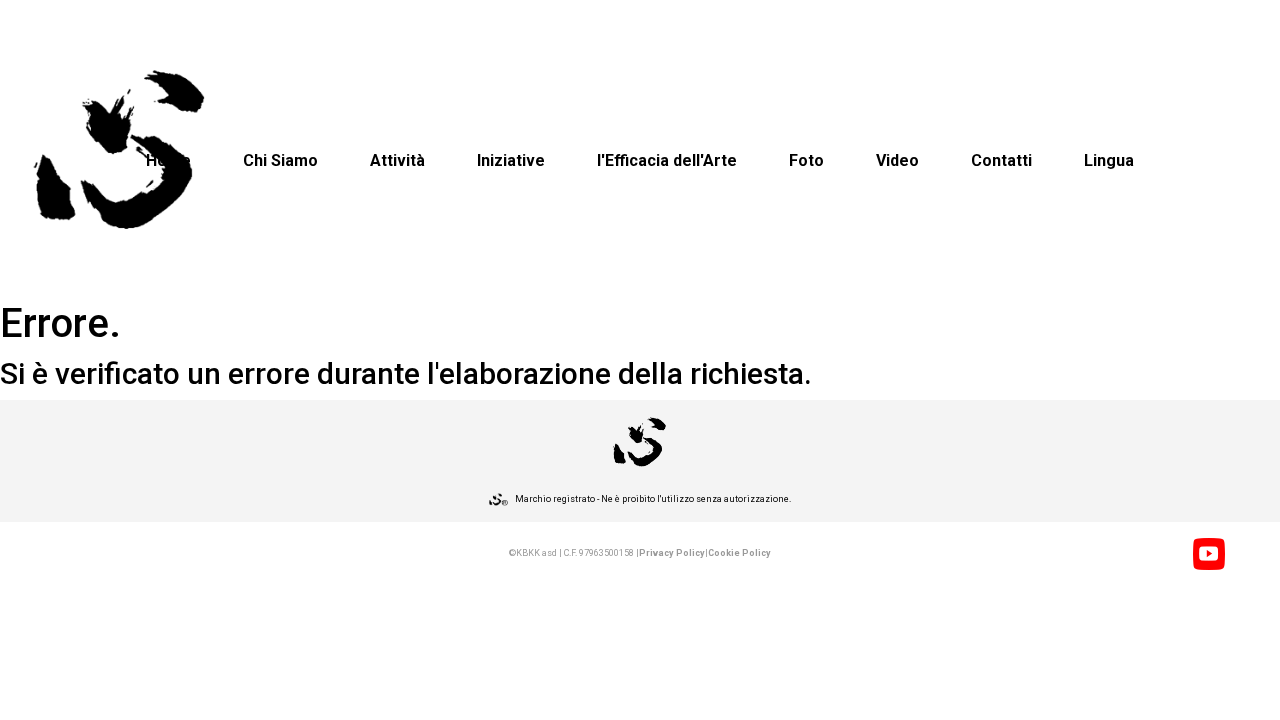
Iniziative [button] (511, 160)
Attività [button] (397, 160)
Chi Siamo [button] (280, 160)
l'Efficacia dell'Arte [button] (667, 160)
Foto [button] (806, 160)
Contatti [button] (1001, 160)
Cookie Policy (739, 553)
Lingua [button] (1109, 160)
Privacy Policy (672, 553)
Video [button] (897, 160)
